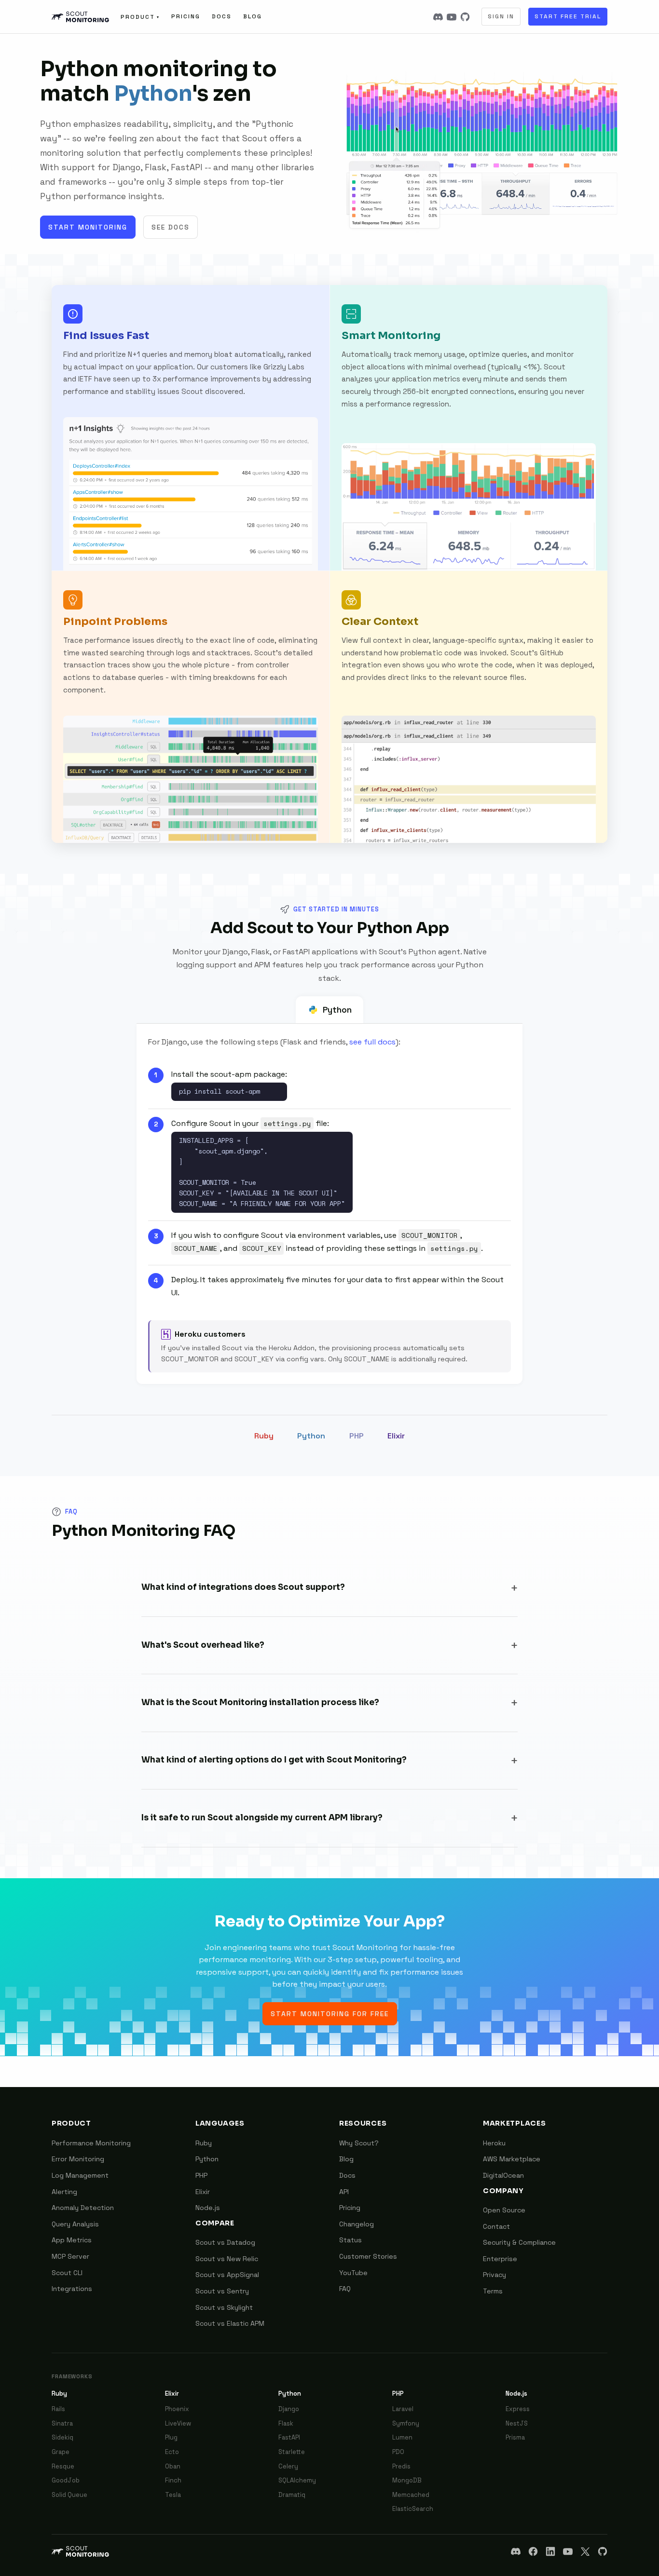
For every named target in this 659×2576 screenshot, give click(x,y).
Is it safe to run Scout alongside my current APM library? (262, 1818)
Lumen (402, 2437)
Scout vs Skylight (224, 2307)
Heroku (494, 2143)
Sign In (501, 16)
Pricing (186, 16)
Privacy (494, 2275)
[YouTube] (452, 17)
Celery (288, 2466)
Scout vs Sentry (222, 2291)
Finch (173, 2480)
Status (350, 2240)
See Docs (171, 227)
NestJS (517, 2423)
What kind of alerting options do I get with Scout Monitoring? (274, 1760)
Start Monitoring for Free (330, 2014)
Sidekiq (62, 2437)
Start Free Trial (568, 16)
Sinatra (62, 2423)
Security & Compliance (519, 2242)
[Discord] (438, 17)
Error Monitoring (78, 2159)
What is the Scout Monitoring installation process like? (260, 1702)
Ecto (172, 2452)
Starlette (292, 2452)
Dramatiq (292, 2495)
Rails (58, 2409)
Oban (173, 2466)
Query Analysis (75, 2224)
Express (518, 2409)
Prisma (515, 2437)
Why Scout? (359, 2143)
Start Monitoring (88, 227)
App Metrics (72, 2240)
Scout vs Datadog (225, 2242)
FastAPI (289, 2437)
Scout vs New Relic (227, 2259)
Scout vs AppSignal (227, 2275)
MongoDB (407, 2480)
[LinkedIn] (550, 2551)
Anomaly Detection (83, 2208)
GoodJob (66, 2480)
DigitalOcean (503, 2175)
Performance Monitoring (91, 2143)
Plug (171, 2437)
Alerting (64, 2192)
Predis (401, 2466)
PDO (398, 2452)
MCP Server (70, 2256)
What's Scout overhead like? (203, 1645)
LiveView (178, 2423)
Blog (253, 16)
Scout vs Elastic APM (230, 2323)
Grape (61, 2452)
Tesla (173, 2495)
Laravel (403, 2409)
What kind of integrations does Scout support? (243, 1587)
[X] (585, 2551)
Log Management (80, 2175)
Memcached (411, 2495)
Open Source (504, 2210)
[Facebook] (533, 2551)
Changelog (357, 2224)
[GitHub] (465, 17)
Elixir (396, 1436)
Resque (63, 2466)
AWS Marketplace (512, 2159)
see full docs (372, 1042)
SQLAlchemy (297, 2480)
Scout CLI (67, 2273)
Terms (493, 2291)
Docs (222, 16)
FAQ (345, 2289)
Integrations (72, 2289)
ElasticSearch (413, 2509)
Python (337, 1010)
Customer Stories (368, 2256)
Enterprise (500, 2259)
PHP (357, 1436)
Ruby (264, 1436)
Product (140, 17)
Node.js (208, 2208)
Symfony (406, 2423)
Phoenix (177, 2409)
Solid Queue (69, 2495)
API (344, 2192)
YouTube (353, 2273)
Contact (496, 2226)
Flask (286, 2423)
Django (289, 2409)
